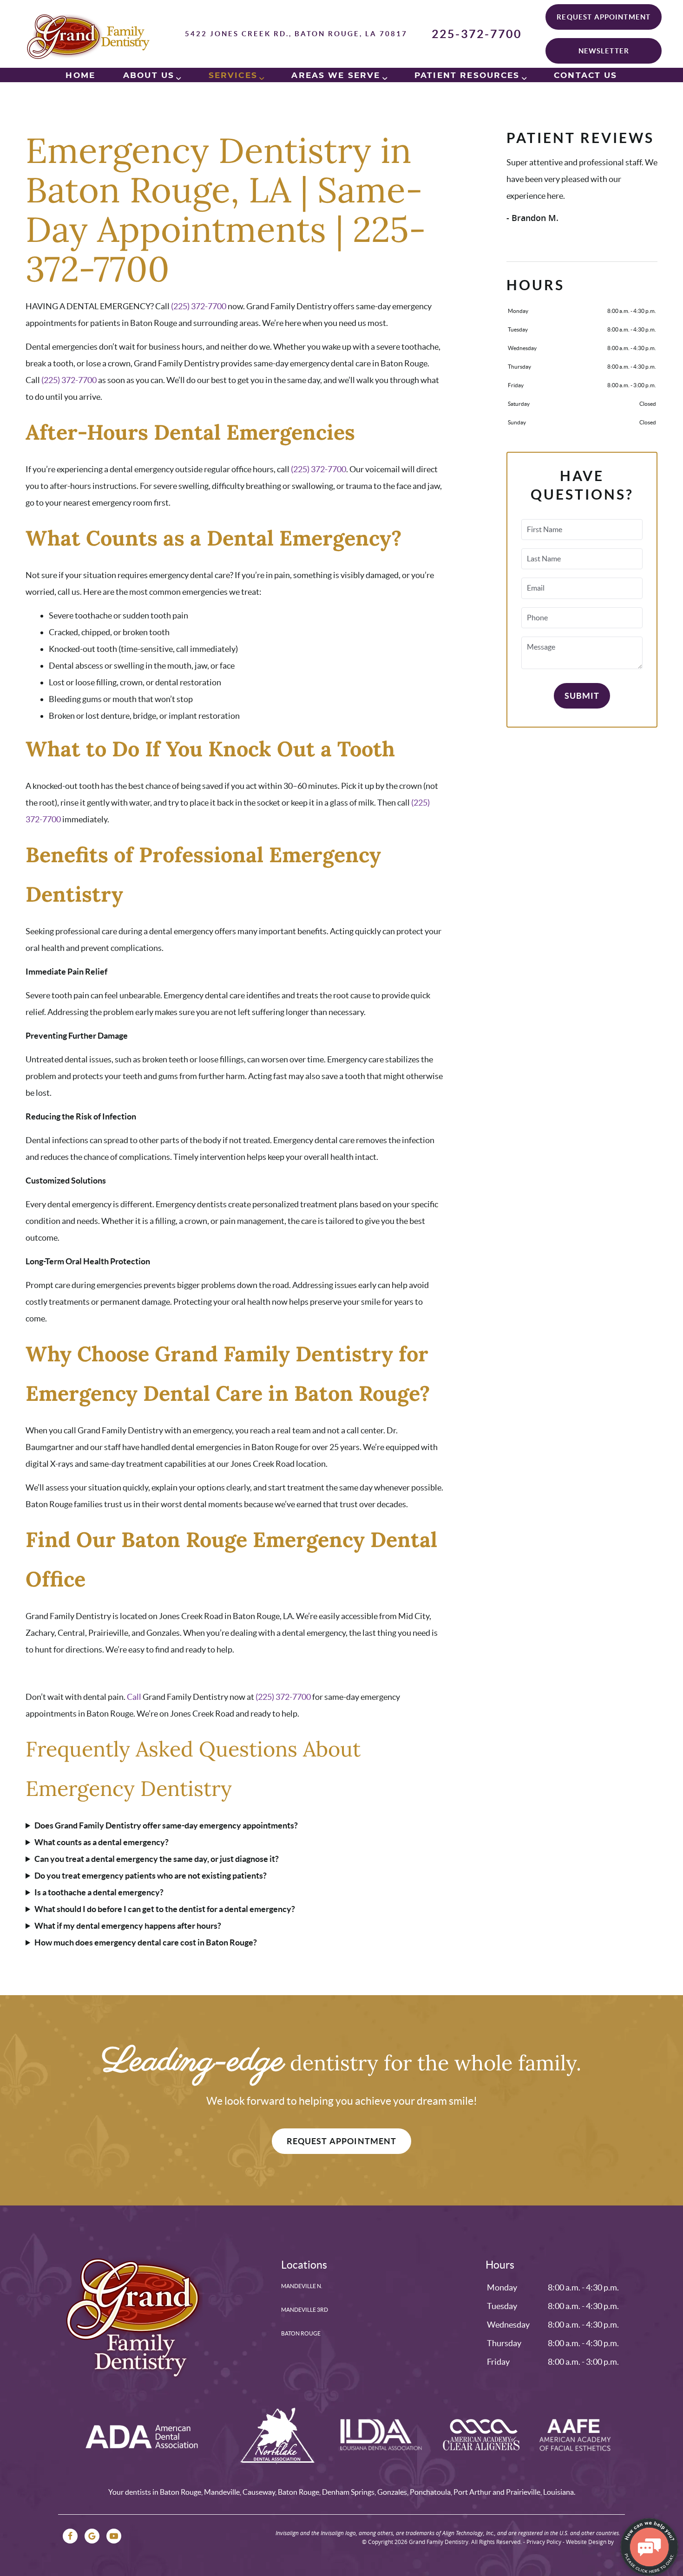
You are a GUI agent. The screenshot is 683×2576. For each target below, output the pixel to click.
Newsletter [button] (604, 51)
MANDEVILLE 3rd (305, 2310)
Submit (582, 696)
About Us (149, 75)
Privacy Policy (544, 2542)
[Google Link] (92, 2536)
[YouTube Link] (114, 2536)
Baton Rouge (301, 2333)
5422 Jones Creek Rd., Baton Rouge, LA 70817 (296, 34)
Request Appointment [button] (604, 17)
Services (233, 75)
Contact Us (586, 75)
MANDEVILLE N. (302, 2286)
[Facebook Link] (70, 2536)
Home (80, 75)
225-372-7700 (477, 34)
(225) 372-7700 (199, 306)
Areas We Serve (336, 75)
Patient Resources (467, 75)
